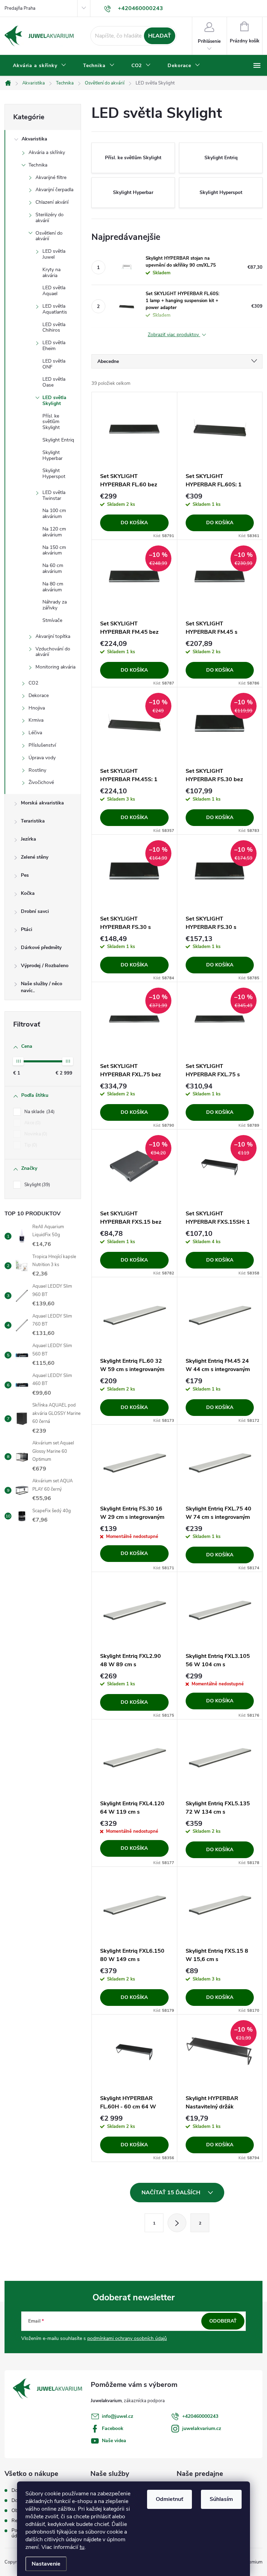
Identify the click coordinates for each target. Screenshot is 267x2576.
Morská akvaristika (42, 803)
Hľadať (160, 36)
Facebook (113, 2428)
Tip (30, 1145)
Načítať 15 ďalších (172, 2193)
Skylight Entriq (58, 440)
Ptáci (27, 929)
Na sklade (39, 1112)
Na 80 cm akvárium (53, 587)
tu (82, 2547)
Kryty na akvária (51, 273)
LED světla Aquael (54, 291)
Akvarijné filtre (51, 177)
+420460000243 (200, 2416)
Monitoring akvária (55, 667)
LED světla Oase (54, 382)
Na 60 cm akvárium (53, 568)
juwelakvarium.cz (202, 2428)
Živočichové (41, 782)
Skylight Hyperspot (54, 473)
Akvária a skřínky (47, 152)
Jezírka (29, 839)
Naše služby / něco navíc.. (42, 987)
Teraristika (33, 821)
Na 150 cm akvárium (54, 550)
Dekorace (39, 695)
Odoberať (223, 2321)
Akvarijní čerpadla (54, 190)
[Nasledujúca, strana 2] (177, 2223)
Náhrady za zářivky (55, 605)
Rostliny (37, 770)
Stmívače (52, 620)
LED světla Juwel (54, 254)
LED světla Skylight (54, 400)
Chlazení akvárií (52, 202)
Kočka (28, 893)
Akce (32, 1123)
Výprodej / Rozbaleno (45, 966)
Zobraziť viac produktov (174, 335)
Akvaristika (34, 139)
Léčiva (35, 733)
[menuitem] (40, 66)
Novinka (35, 1134)
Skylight (37, 1185)
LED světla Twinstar (54, 495)
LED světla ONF (54, 364)
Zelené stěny (35, 857)
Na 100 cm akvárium (54, 513)
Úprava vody (42, 758)
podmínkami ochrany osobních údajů (127, 2338)
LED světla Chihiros (54, 327)
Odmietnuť (169, 2499)
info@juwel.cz (118, 2416)
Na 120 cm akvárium (54, 532)
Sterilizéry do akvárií (50, 218)
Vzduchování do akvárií (53, 652)
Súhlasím (221, 2499)
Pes (25, 875)
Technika (38, 165)
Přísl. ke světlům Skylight (51, 422)
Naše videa (114, 2441)
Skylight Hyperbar (52, 455)
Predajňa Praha (20, 8)
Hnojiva (37, 708)
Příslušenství (42, 745)
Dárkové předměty (41, 947)
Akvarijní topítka (53, 636)
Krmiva (36, 720)
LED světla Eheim (54, 346)
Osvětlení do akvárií (49, 236)
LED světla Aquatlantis (55, 309)
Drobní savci (35, 911)
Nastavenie (46, 2564)
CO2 (33, 683)
